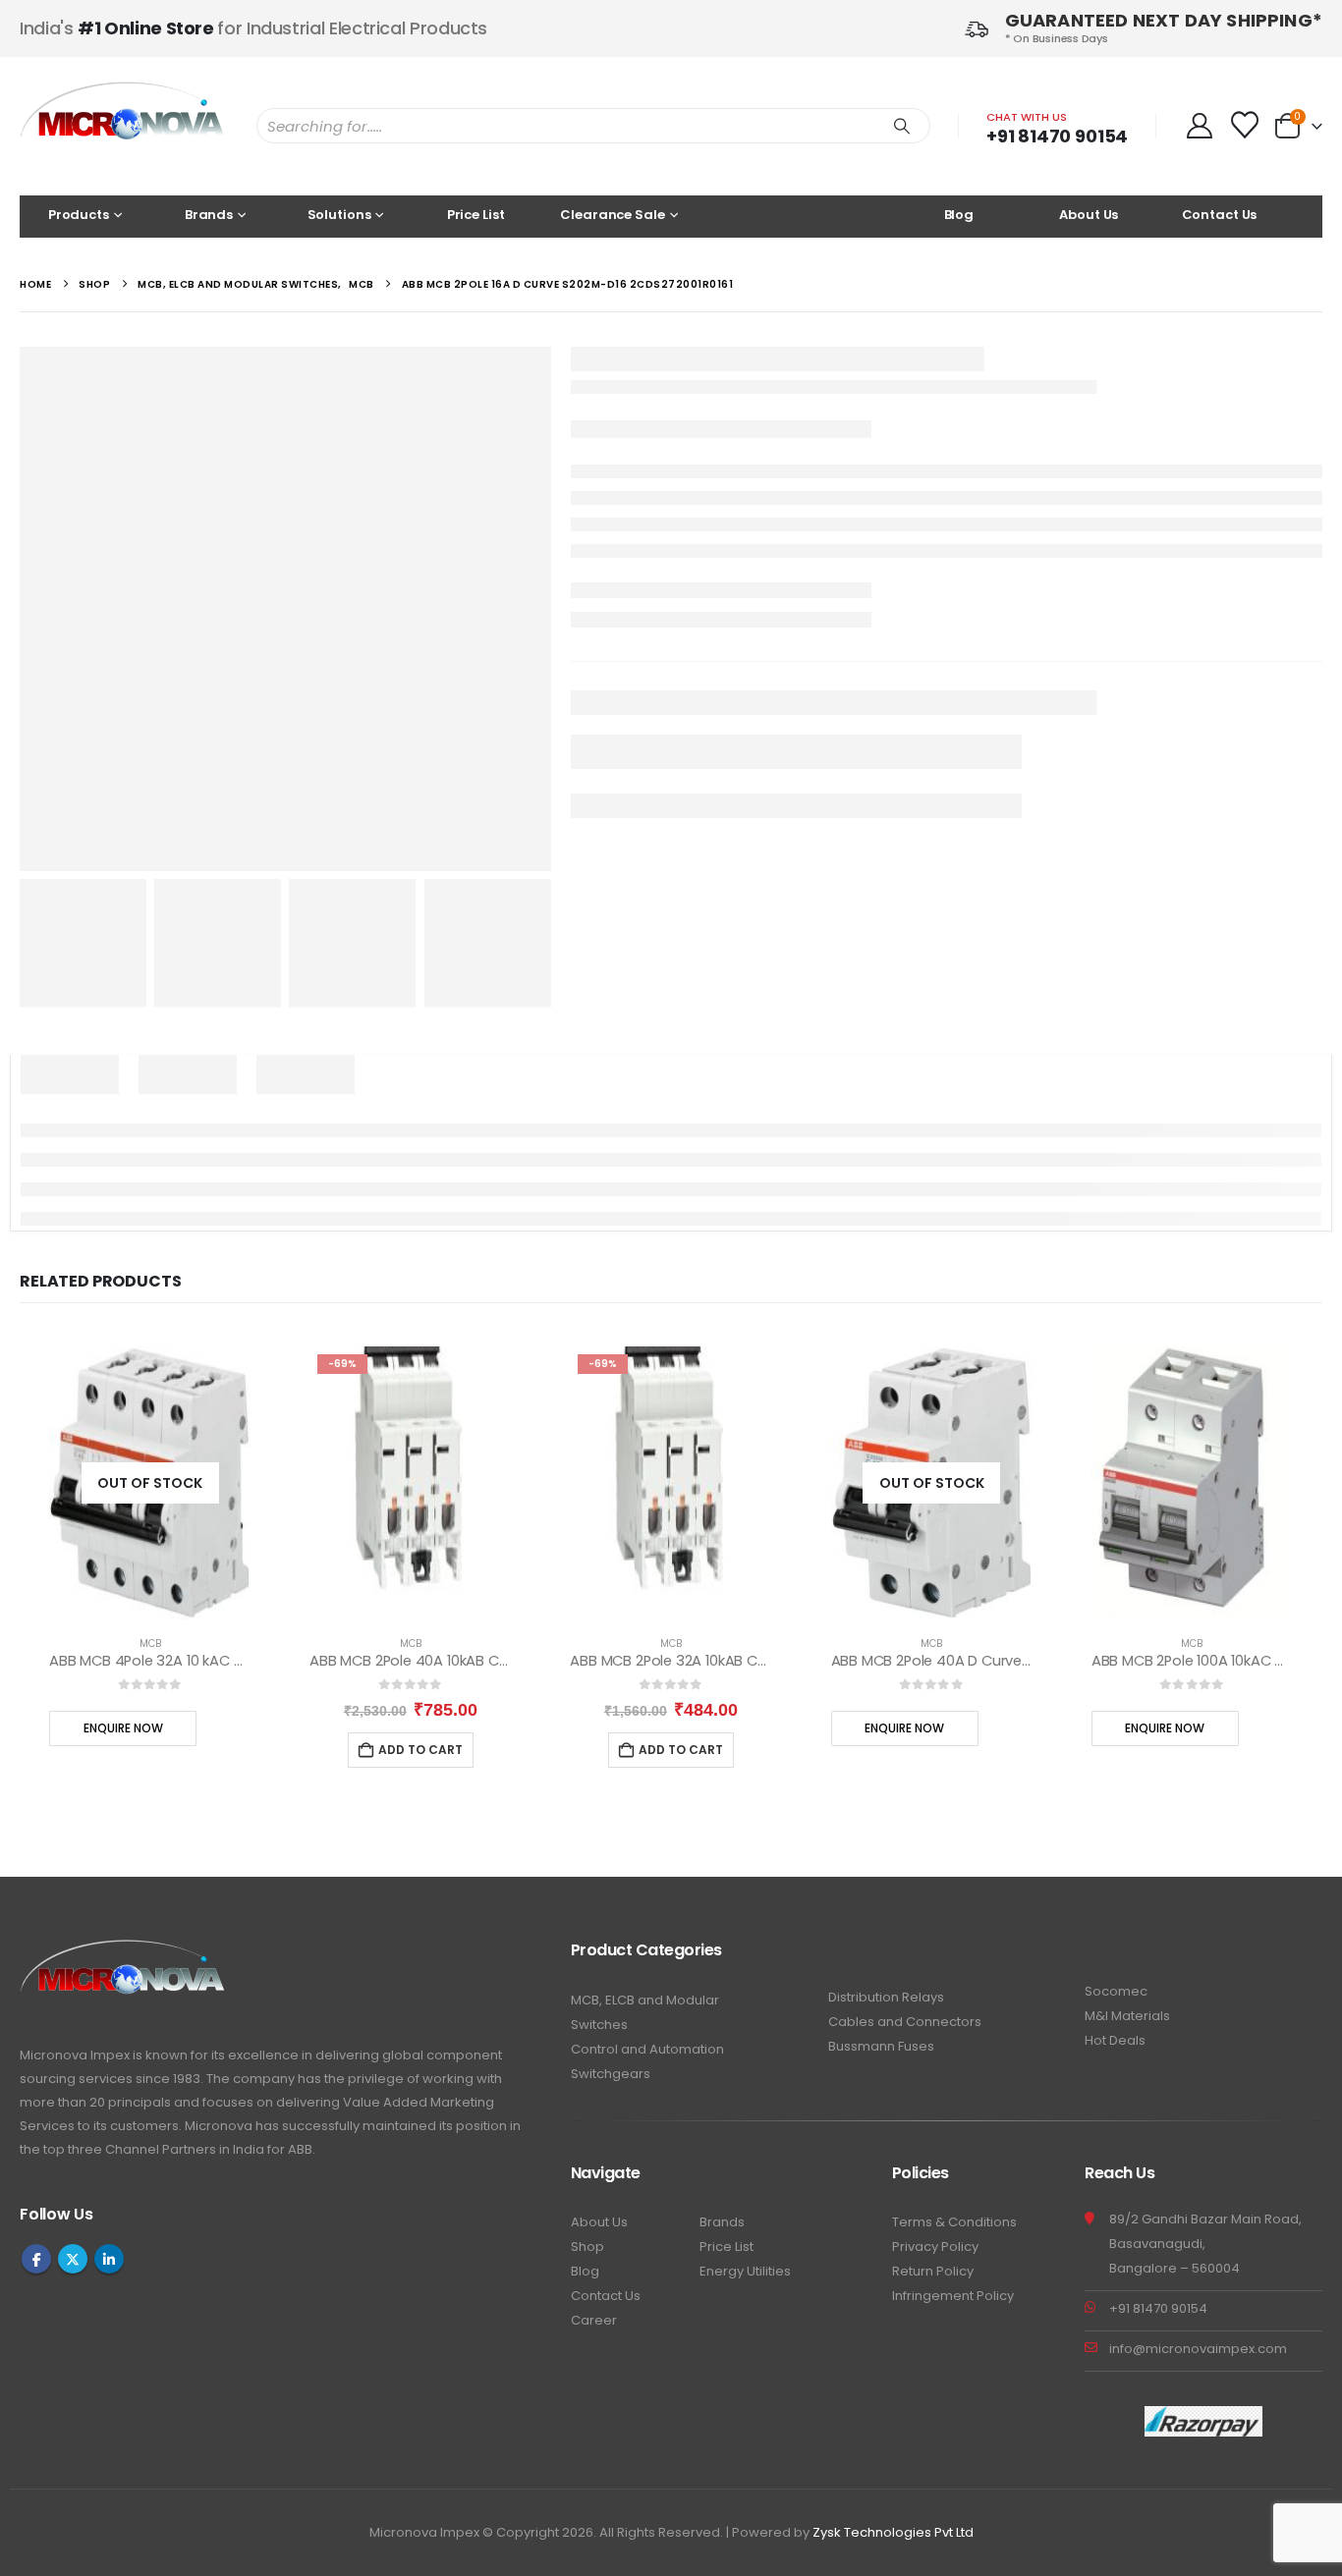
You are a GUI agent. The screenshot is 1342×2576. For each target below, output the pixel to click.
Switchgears (611, 2074)
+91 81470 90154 (1057, 136)
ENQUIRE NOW (123, 1728)
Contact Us (1220, 215)
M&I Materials (1127, 2016)
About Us (1089, 215)
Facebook (36, 2259)
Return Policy (933, 2271)
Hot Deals (1115, 2040)
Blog (959, 215)
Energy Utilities (745, 2271)
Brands (722, 2222)
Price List (476, 215)
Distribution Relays (886, 1997)
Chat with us (1027, 117)
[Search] (902, 126)
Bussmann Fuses (881, 2046)
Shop (587, 2247)
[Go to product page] (1192, 1483)
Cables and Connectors (905, 2022)
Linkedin (109, 2259)
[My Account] (1199, 126)
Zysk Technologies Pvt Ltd (893, 2532)
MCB (150, 1644)
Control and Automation (647, 2049)
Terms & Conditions (954, 2222)
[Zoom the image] (123, 1951)
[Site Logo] (123, 126)
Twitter (73, 2259)
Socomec (1116, 1991)
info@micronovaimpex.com (1198, 2349)
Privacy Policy (935, 2247)
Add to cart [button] (420, 1750)
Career (594, 2320)
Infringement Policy (953, 2296)
